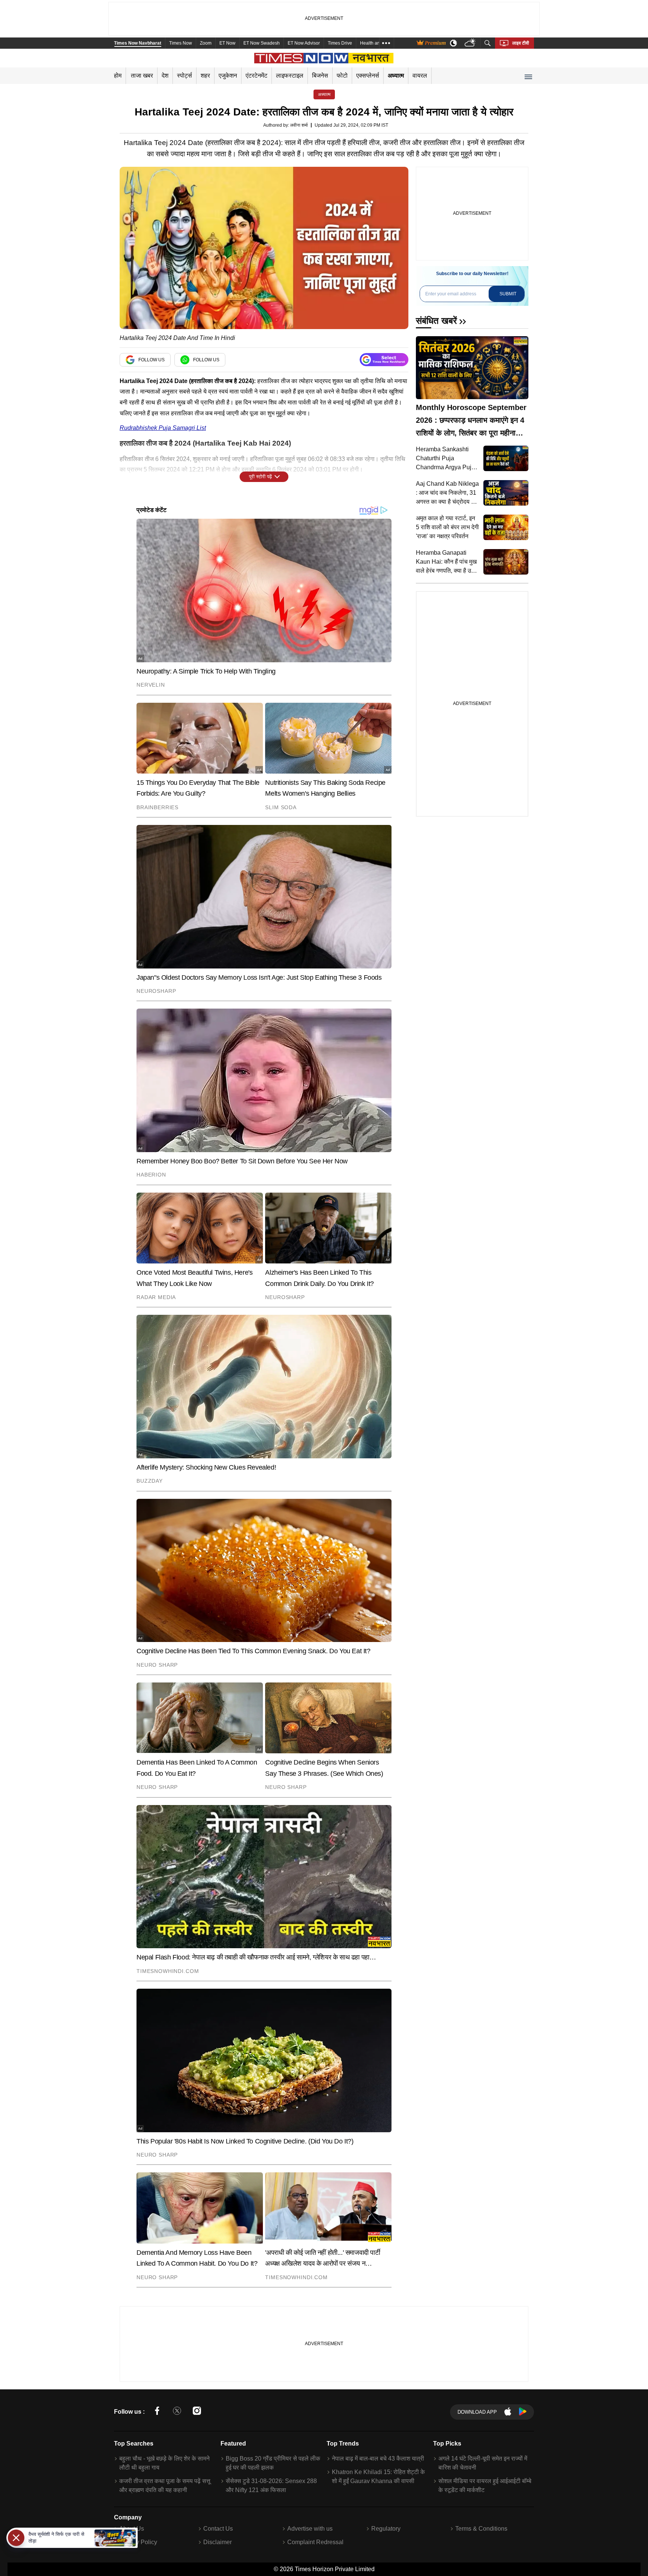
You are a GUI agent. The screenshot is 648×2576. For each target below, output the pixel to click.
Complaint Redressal (315, 2542)
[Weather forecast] (471, 43)
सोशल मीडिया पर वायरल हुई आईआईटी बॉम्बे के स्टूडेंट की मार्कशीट (485, 2485)
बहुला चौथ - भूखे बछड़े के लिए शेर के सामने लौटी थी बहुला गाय (164, 2463)
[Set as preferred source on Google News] (384, 360)
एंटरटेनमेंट (256, 76)
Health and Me (375, 43)
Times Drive (340, 43)
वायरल (420, 76)
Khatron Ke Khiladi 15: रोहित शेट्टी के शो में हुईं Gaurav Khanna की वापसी (378, 2476)
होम (118, 76)
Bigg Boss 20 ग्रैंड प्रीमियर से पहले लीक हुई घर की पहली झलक (273, 2463)
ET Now (227, 43)
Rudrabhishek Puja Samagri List (163, 428)
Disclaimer (217, 2542)
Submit (508, 294)
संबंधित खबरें (436, 321)
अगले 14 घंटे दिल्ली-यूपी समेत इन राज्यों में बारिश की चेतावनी (483, 2463)
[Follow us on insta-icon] (197, 2412)
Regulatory (386, 2529)
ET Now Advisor (304, 43)
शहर (205, 76)
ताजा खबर (142, 76)
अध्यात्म (396, 76)
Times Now (181, 43)
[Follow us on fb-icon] (157, 2412)
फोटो (342, 76)
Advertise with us (310, 2529)
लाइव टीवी (521, 43)
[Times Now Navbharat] (324, 58)
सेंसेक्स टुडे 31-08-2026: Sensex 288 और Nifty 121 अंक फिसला (271, 2485)
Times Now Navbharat (138, 43)
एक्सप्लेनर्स (368, 76)
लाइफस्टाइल (290, 76)
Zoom (206, 43)
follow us (151, 360)
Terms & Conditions (481, 2529)
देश (165, 76)
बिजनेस (320, 76)
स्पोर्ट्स (184, 76)
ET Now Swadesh (262, 43)
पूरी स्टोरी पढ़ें (260, 477)
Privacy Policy (138, 2542)
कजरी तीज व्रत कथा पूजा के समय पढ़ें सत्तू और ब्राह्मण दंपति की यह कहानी (165, 2485)
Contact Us (218, 2529)
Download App (477, 2412)
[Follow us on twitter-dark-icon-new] (177, 2412)
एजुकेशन (228, 76)
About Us (132, 2529)
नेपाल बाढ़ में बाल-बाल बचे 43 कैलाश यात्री (378, 2459)
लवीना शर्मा (299, 125)
